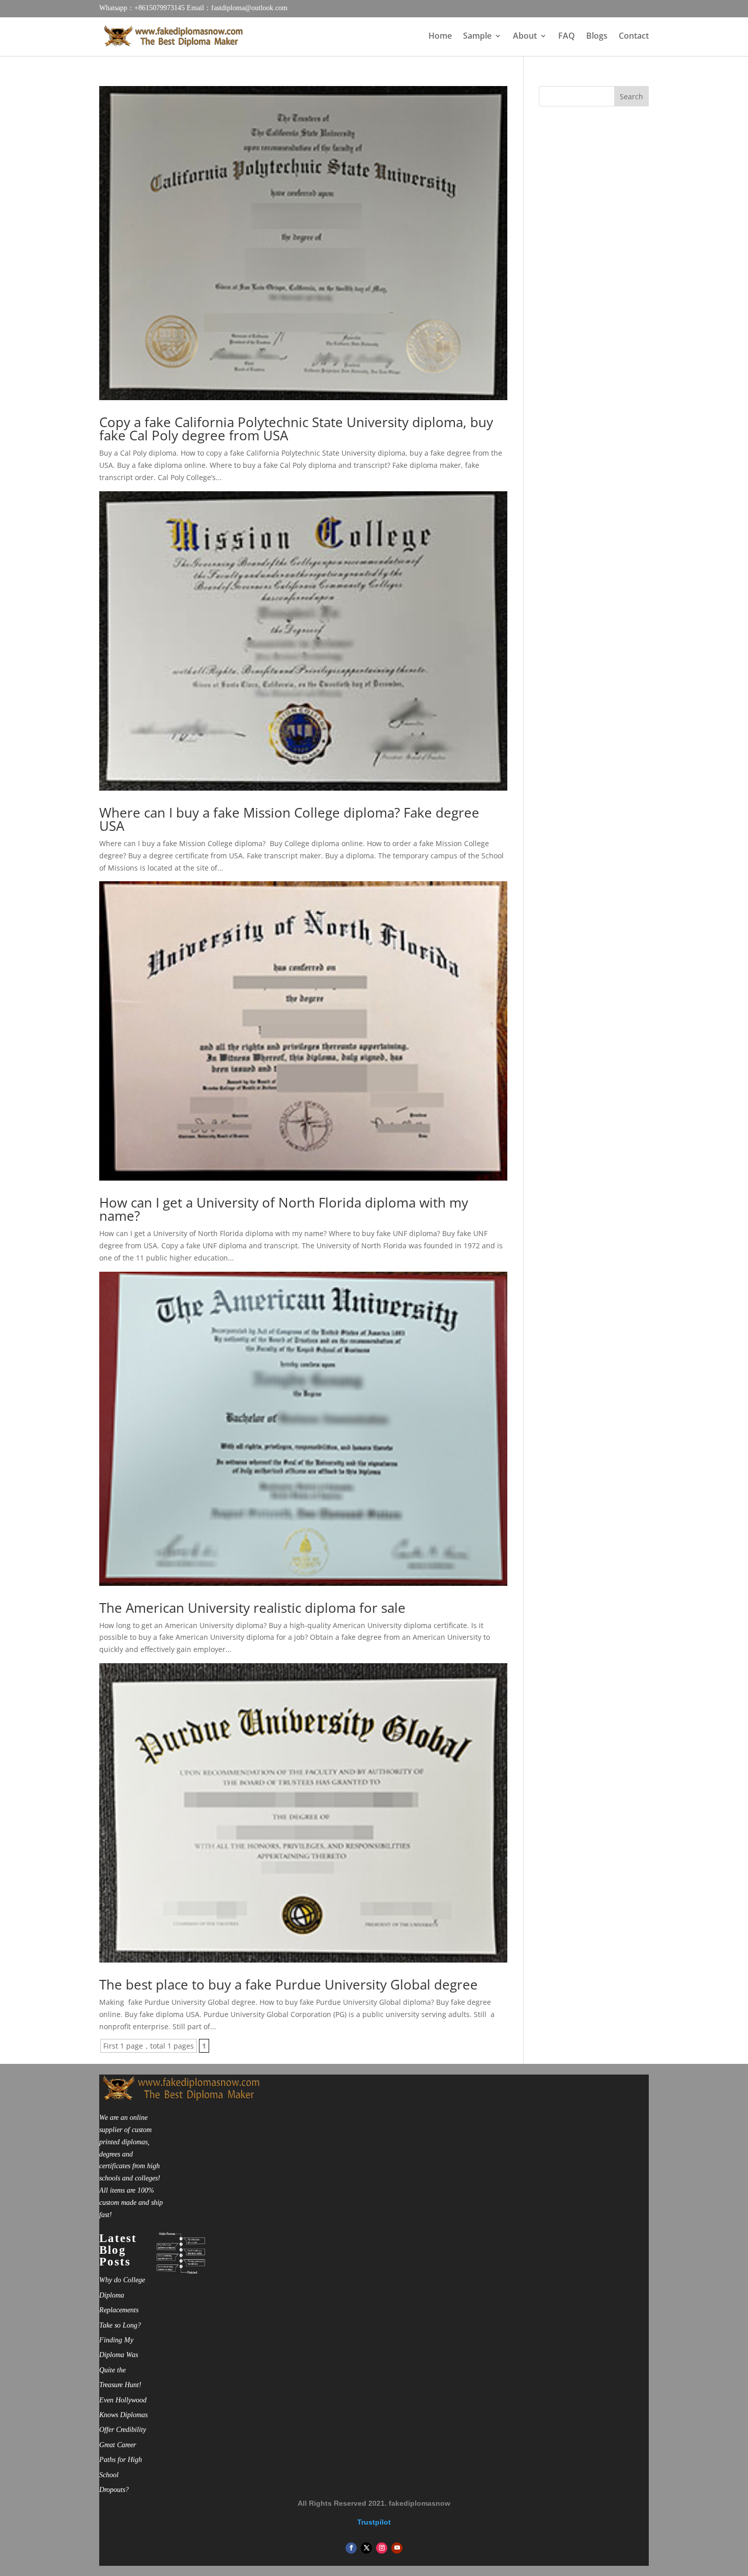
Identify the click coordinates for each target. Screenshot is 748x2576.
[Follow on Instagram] (382, 2548)
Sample (477, 37)
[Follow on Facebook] (351, 2548)
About (525, 37)
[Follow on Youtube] (397, 2548)
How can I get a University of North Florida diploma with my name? (284, 1209)
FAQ (567, 37)
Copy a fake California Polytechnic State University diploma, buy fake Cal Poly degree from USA (296, 429)
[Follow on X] (366, 2548)
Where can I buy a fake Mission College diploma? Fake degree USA (289, 819)
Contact (634, 37)
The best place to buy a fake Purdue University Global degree (289, 1984)
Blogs (597, 37)
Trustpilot (374, 2522)
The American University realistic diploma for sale (252, 1608)
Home (440, 37)
